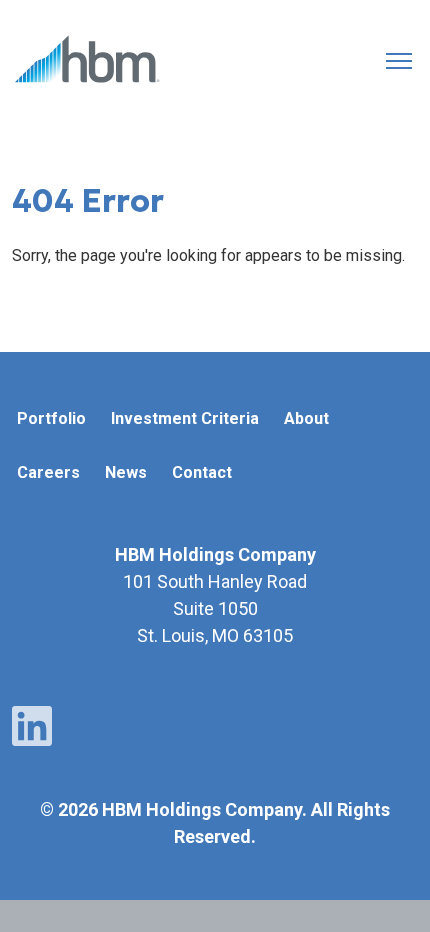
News (126, 472)
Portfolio (51, 418)
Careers (48, 472)
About (306, 418)
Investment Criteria (185, 418)
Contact (202, 472)
